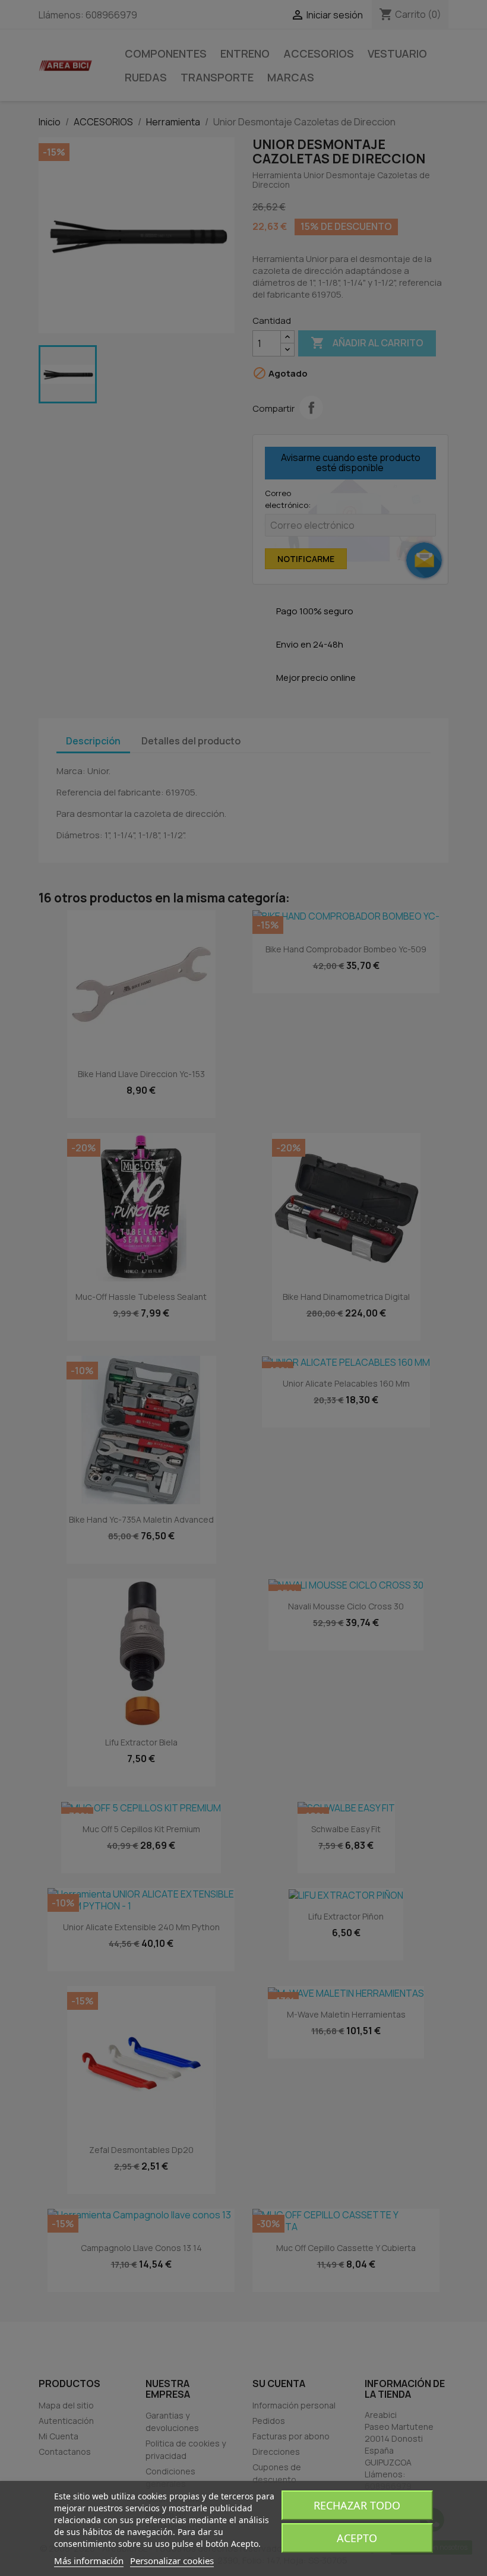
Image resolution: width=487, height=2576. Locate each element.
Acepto (357, 2538)
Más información (89, 2561)
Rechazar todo (357, 2505)
